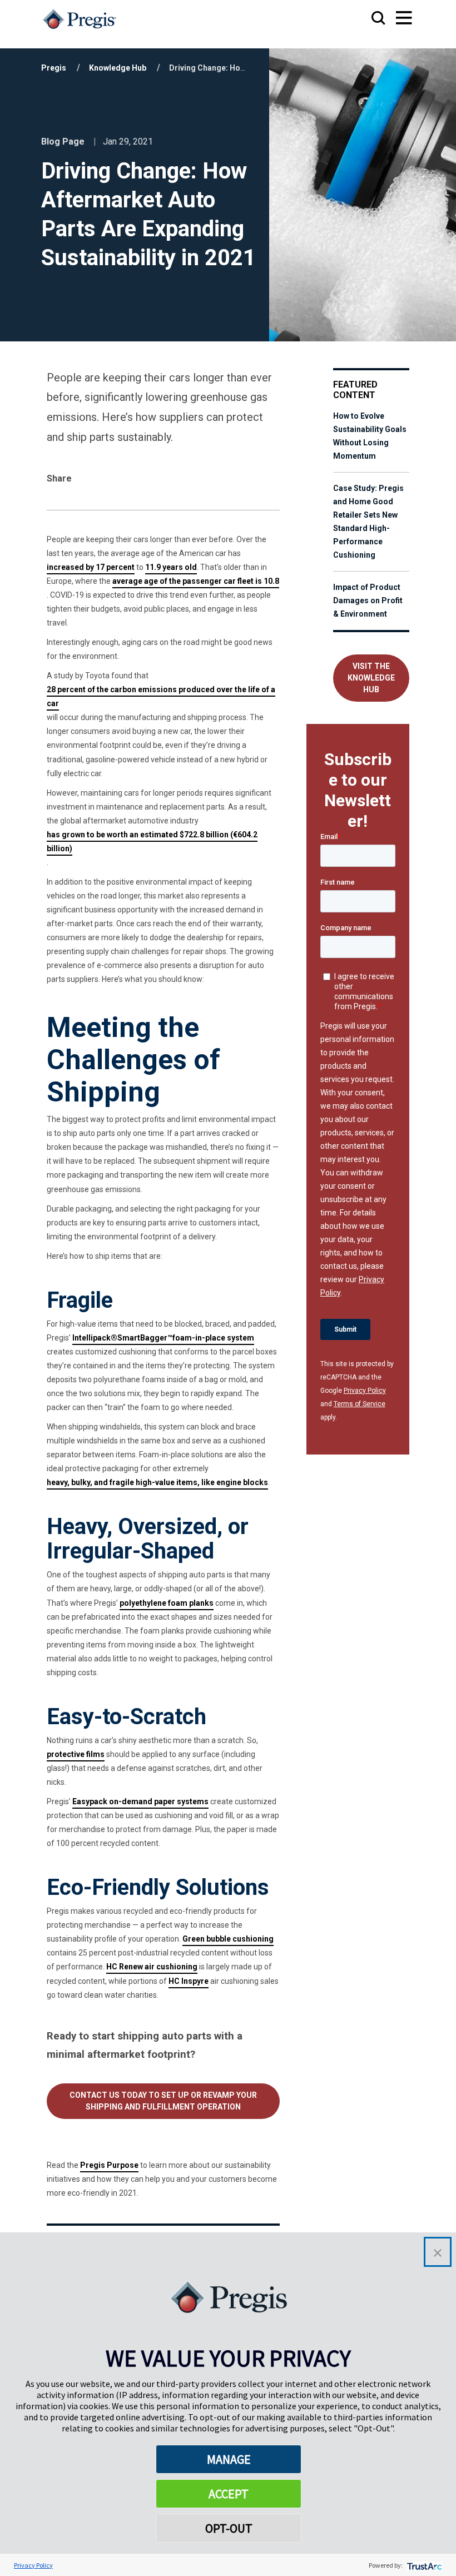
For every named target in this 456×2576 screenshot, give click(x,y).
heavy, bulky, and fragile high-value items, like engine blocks (157, 1482)
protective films (76, 1754)
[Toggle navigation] (393, 19)
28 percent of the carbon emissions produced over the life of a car (161, 696)
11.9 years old (171, 567)
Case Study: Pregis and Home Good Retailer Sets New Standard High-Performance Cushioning (368, 522)
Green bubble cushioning (228, 1939)
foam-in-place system (213, 1338)
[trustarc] (423, 2565)
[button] (438, 2252)
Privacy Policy (365, 1391)
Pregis (54, 68)
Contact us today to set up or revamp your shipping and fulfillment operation (163, 2101)
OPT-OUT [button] (229, 2528)
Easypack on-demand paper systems (140, 1801)
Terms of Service (360, 1404)
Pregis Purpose (109, 2165)
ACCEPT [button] (229, 2494)
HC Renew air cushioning (152, 1967)
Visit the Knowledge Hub (371, 678)
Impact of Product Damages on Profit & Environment (368, 600)
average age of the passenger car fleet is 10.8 (196, 581)
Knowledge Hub (118, 68)
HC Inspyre (189, 1981)
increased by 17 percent (91, 567)
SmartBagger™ (145, 1338)
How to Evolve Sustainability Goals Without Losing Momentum (370, 436)
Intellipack (91, 1338)
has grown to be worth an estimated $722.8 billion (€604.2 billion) (152, 842)
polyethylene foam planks (167, 1603)
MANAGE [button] (229, 2459)
